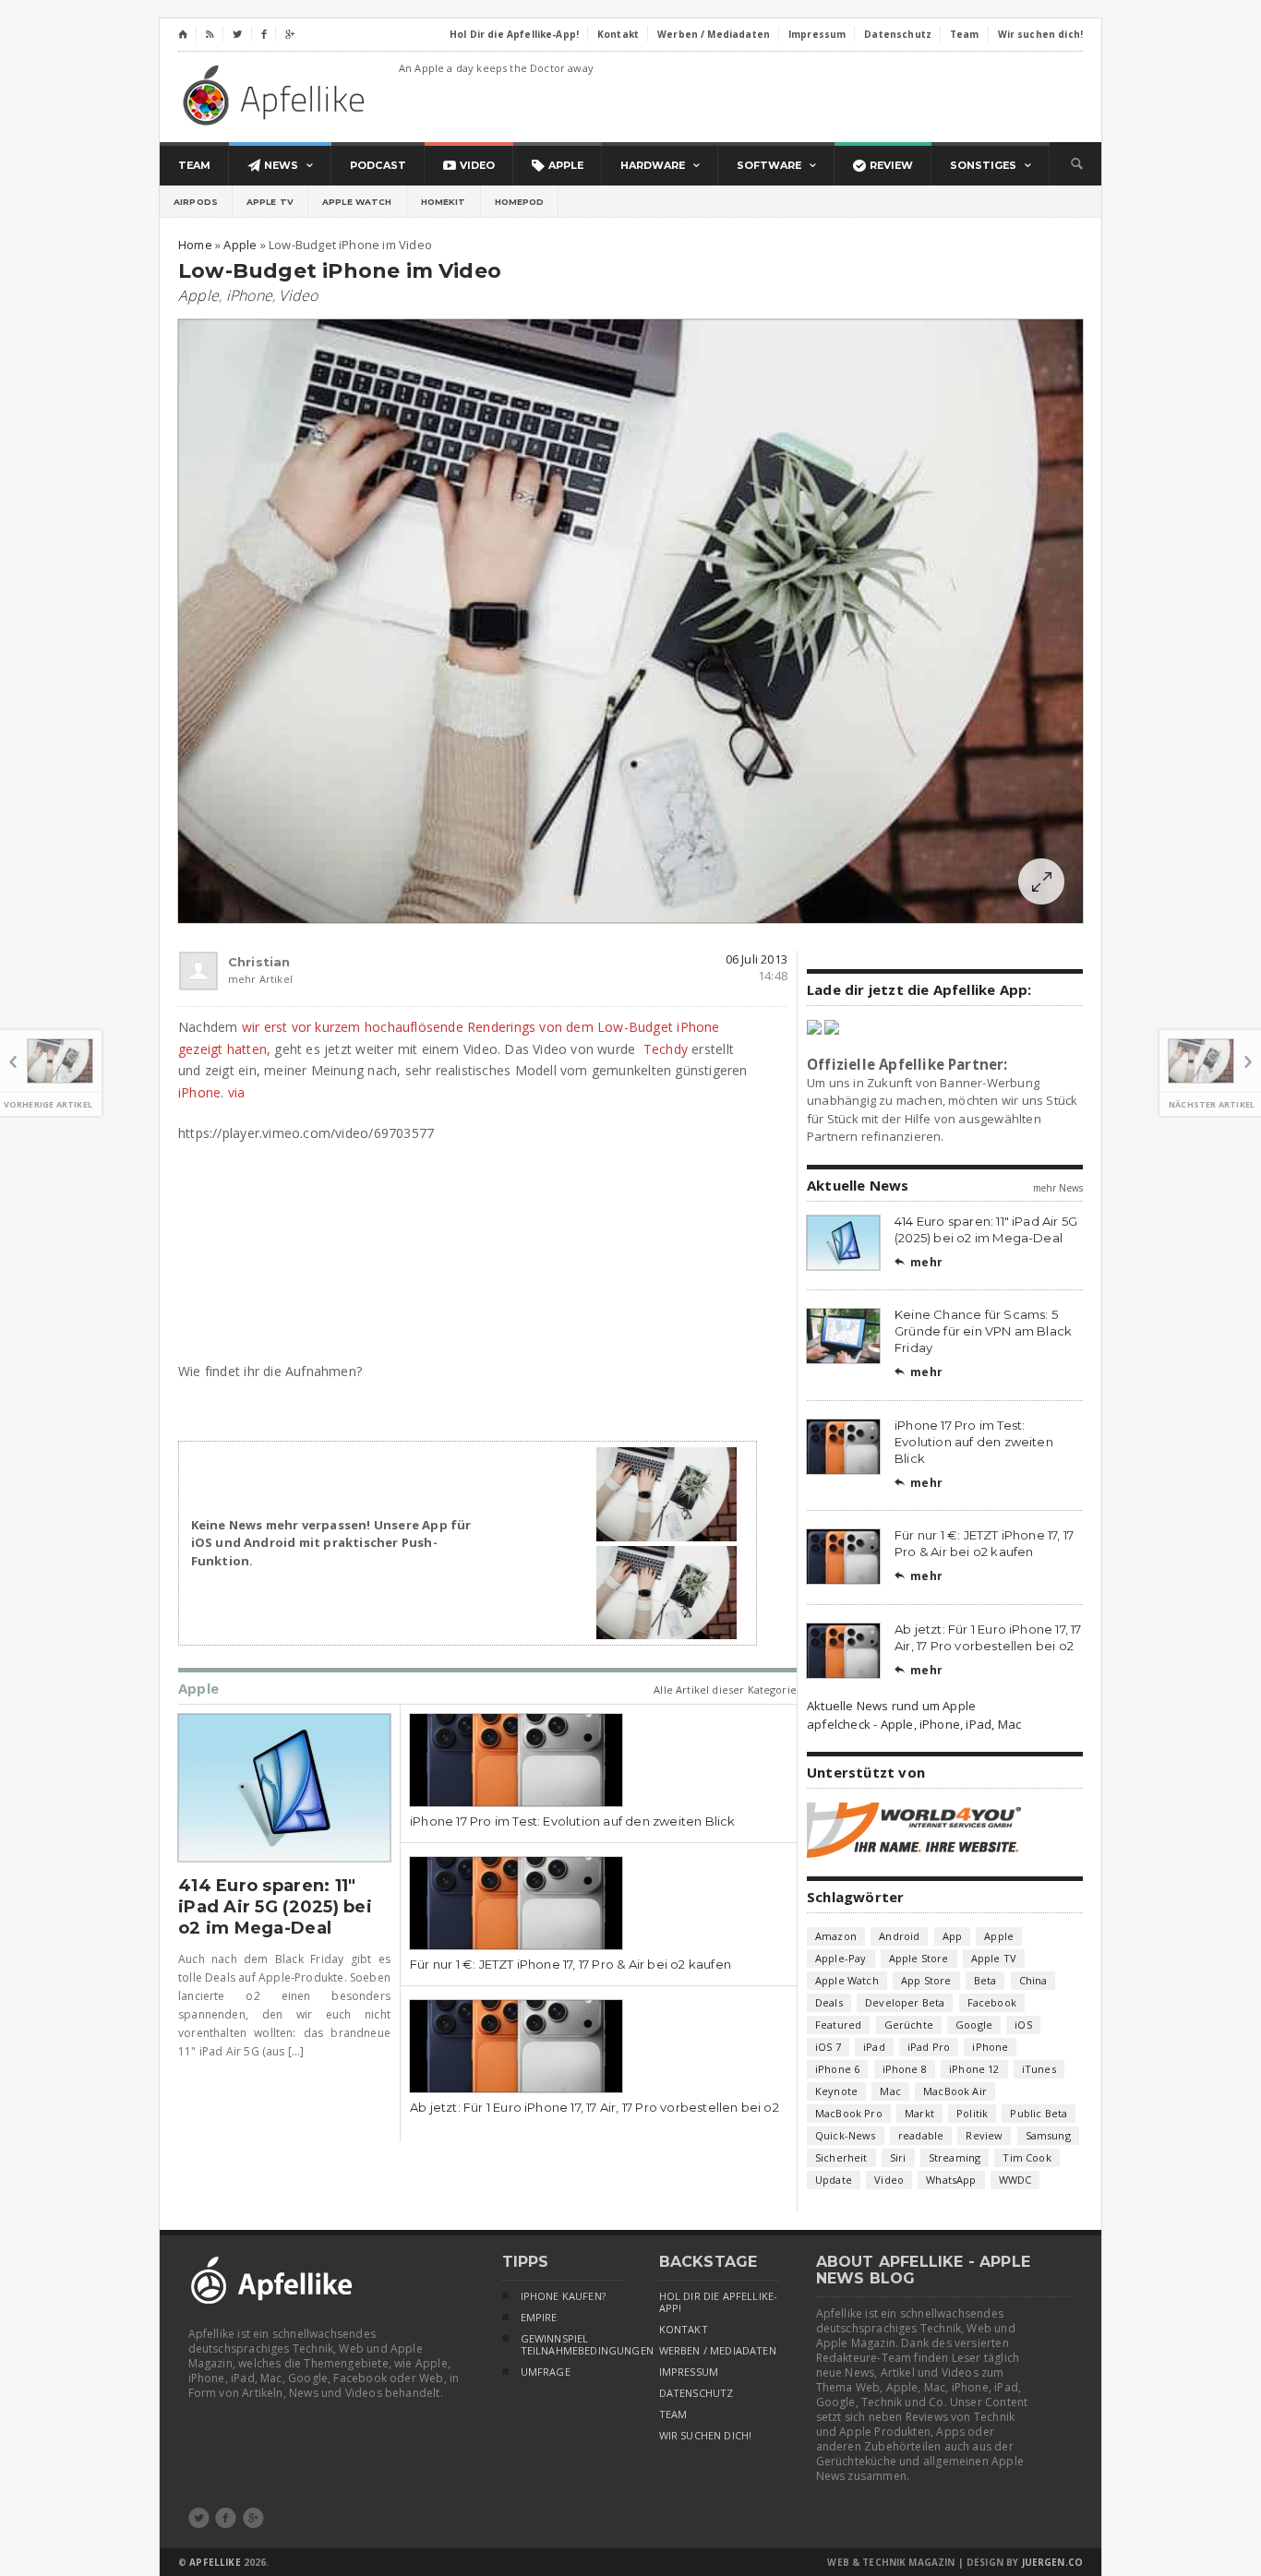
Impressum (689, 2372)
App (953, 1936)
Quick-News (846, 2135)
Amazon (836, 1936)
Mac (890, 2091)
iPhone (249, 295)
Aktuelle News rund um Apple (891, 1706)
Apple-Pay (841, 1958)
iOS (1023, 2025)
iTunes (1039, 2069)
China (1033, 1980)
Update (834, 2180)
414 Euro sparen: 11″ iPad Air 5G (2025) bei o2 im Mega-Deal (275, 1907)
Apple (198, 295)
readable (921, 2135)
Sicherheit (841, 2157)
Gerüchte (909, 2025)
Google (974, 2025)
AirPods (196, 202)
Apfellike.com (277, 95)
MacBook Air (955, 2091)
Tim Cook (1027, 2157)
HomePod (520, 202)
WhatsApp (951, 2180)
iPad (874, 2047)
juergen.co (1053, 2562)
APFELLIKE (215, 2562)
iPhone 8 (905, 2069)
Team (673, 2414)
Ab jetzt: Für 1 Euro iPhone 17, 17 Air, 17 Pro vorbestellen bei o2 (594, 2107)
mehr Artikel (236, 979)
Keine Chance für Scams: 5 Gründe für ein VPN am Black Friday (983, 1331)
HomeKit (444, 202)
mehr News (1058, 1188)
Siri (898, 2157)
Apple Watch (357, 202)
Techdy (666, 1049)
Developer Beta (905, 2002)
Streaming (955, 2157)
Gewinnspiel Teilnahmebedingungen (571, 2345)
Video (298, 295)
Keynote (836, 2091)
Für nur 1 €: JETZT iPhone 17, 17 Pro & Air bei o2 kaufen (570, 1964)
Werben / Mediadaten (718, 2351)
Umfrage (546, 2372)
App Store (926, 1980)
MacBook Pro (849, 2113)
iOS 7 (828, 2047)
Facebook (992, 2002)
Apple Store (919, 1958)
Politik (972, 2113)
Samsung (1048, 2135)
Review (984, 2135)
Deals (829, 2002)
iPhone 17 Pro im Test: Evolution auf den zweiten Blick (573, 1821)
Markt (919, 2113)
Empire (539, 2318)
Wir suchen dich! (706, 2436)
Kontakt (684, 2330)
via (237, 1092)
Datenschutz (697, 2393)
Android (899, 1936)
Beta (985, 1980)
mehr (919, 1262)
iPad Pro (929, 2047)
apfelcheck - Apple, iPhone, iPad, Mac (914, 1724)
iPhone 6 (837, 2069)
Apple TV (270, 202)
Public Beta (1039, 2113)
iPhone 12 (974, 2069)
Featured (838, 2025)
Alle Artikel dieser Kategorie (725, 1689)
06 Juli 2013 (757, 959)
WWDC (1015, 2180)
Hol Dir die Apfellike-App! (719, 2302)
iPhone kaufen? (563, 2296)
